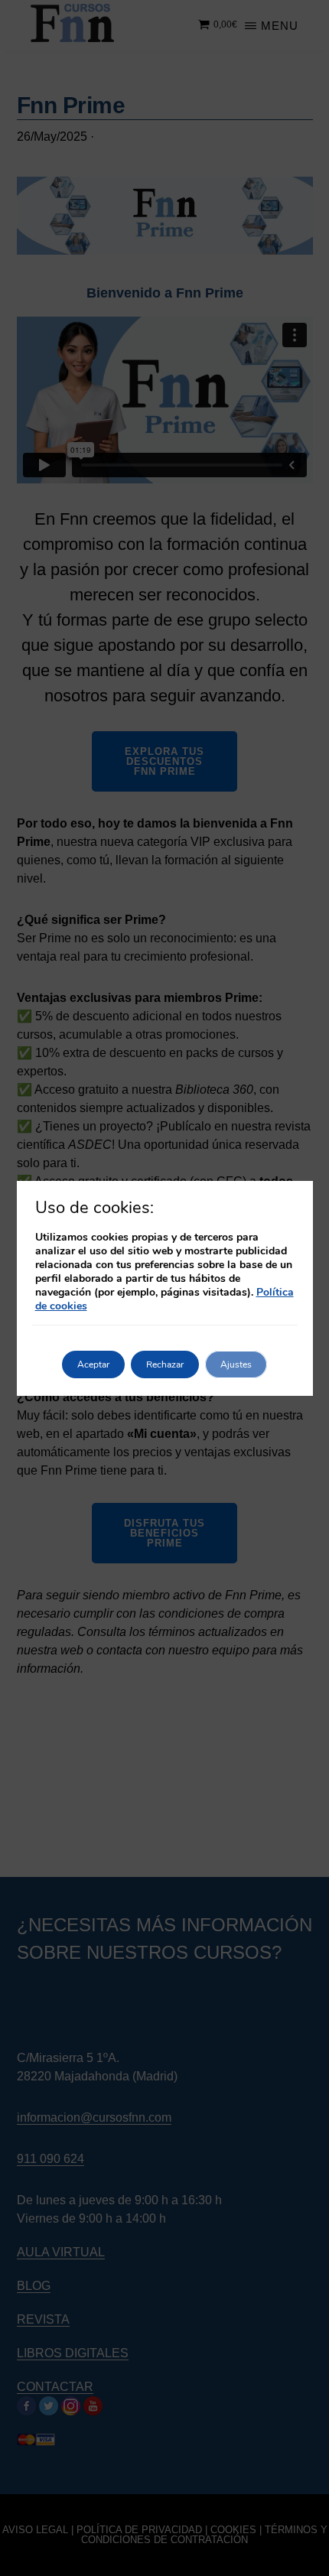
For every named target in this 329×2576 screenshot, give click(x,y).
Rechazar (165, 1364)
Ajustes (236, 1364)
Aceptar (93, 1364)
